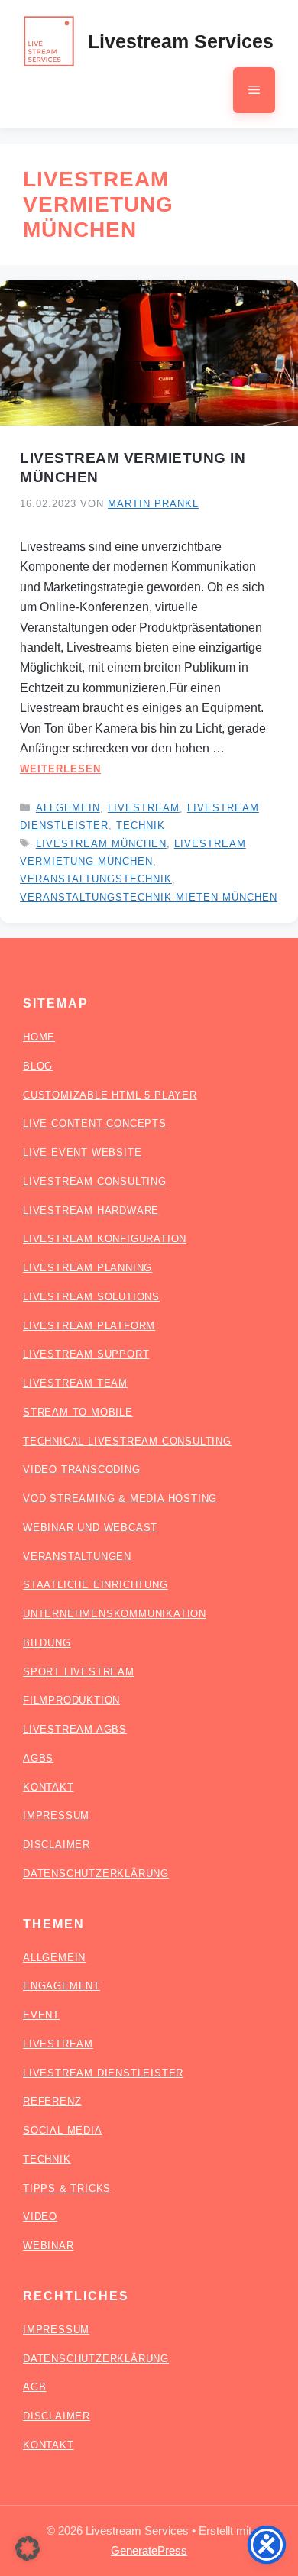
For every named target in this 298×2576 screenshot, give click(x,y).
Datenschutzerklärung (96, 2359)
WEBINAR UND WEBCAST (90, 1527)
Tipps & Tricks (67, 2188)
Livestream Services (181, 41)
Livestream (144, 808)
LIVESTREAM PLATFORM (89, 1326)
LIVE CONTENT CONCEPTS (95, 1123)
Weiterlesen (60, 769)
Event (41, 2015)
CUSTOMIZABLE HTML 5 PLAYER (110, 1095)
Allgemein (68, 808)
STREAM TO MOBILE (78, 1412)
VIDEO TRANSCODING (82, 1469)
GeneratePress (149, 2550)
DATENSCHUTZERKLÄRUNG (96, 1874)
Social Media (63, 2130)
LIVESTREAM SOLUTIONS (91, 1297)
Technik (141, 825)
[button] (28, 2548)
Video (40, 2217)
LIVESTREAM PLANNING (87, 1268)
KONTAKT (49, 1787)
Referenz (52, 2101)
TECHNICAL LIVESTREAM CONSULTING (127, 1441)
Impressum (56, 2330)
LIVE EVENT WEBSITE (82, 1152)
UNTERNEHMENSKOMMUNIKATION (115, 1614)
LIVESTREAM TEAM (75, 1383)
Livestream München (101, 844)
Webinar (49, 2246)
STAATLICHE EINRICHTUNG (96, 1585)
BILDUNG (47, 1643)
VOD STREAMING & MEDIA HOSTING (120, 1498)
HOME (39, 1037)
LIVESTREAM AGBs (75, 1729)
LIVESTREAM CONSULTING (95, 1181)
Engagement (62, 1986)
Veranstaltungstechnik (96, 879)
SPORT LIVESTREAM (79, 1672)
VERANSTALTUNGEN (77, 1557)
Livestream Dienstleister (103, 2073)
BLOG (38, 1066)
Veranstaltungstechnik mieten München (149, 897)
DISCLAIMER (57, 1845)
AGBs (38, 1758)
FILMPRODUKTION (71, 1700)
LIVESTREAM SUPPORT (86, 1354)
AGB (34, 2387)
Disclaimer (57, 2416)
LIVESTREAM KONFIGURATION (105, 1239)
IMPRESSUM (56, 1815)
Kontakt (49, 2445)
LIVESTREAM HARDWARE (91, 1210)
